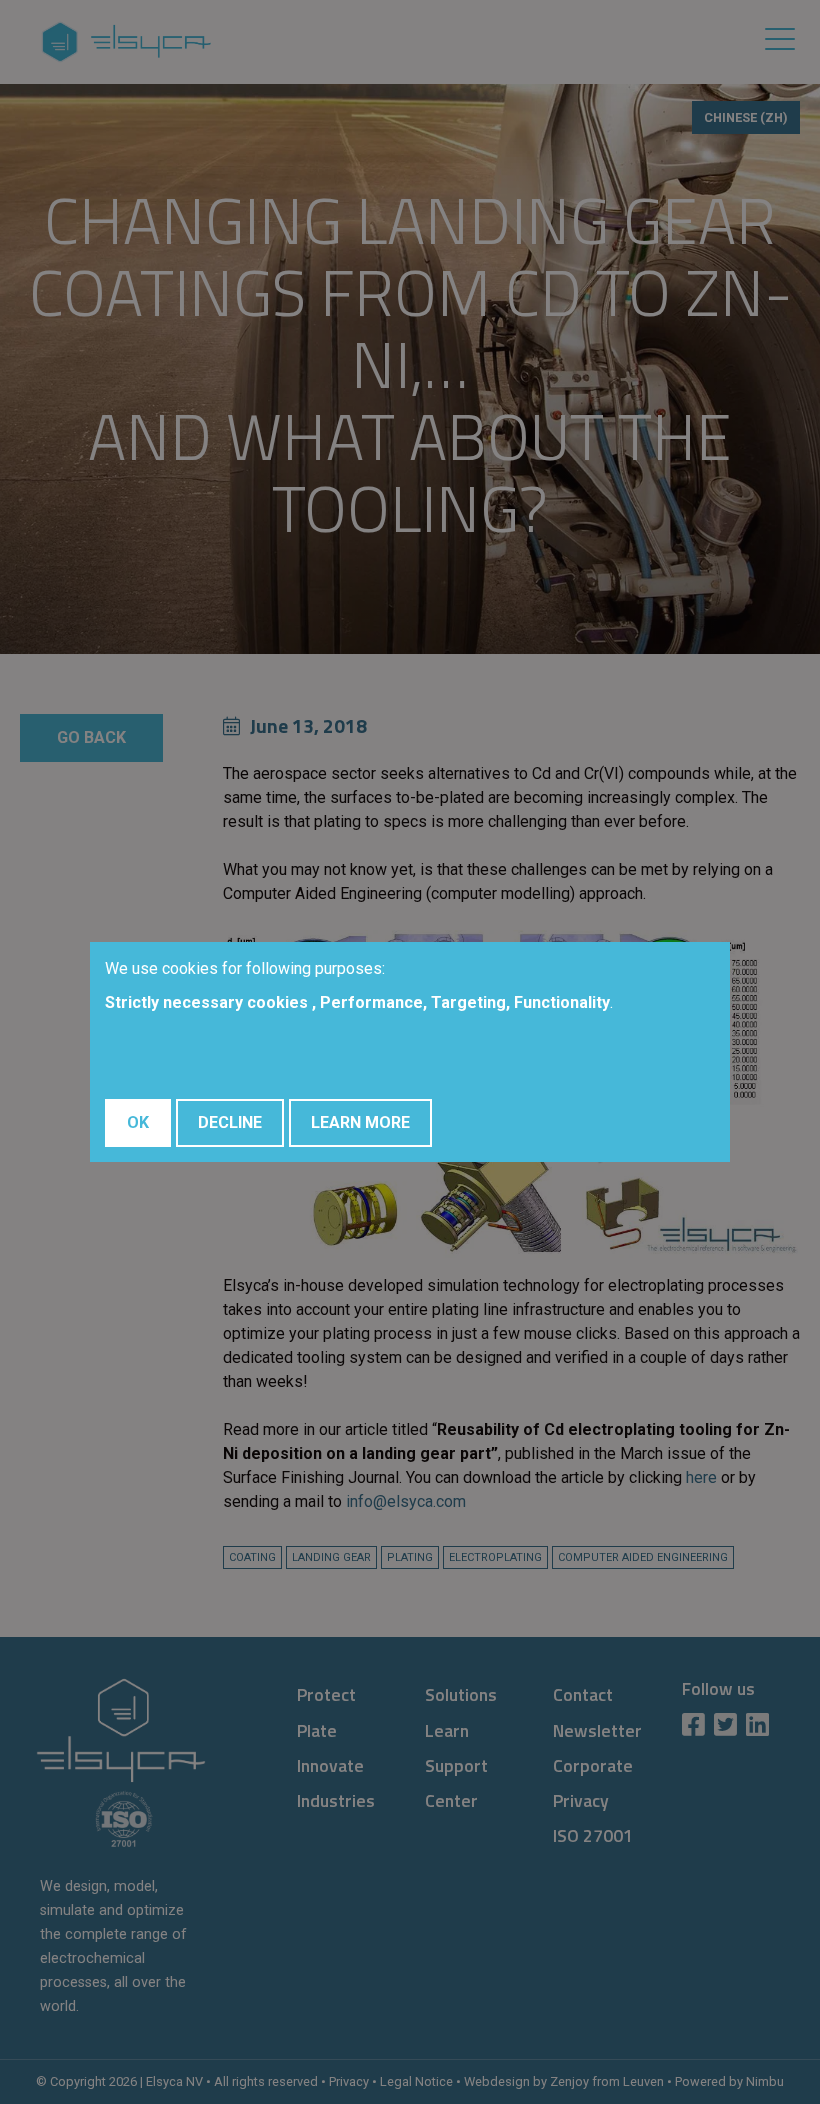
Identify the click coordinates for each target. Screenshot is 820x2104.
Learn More (360, 1122)
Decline (230, 1122)
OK (138, 1122)
